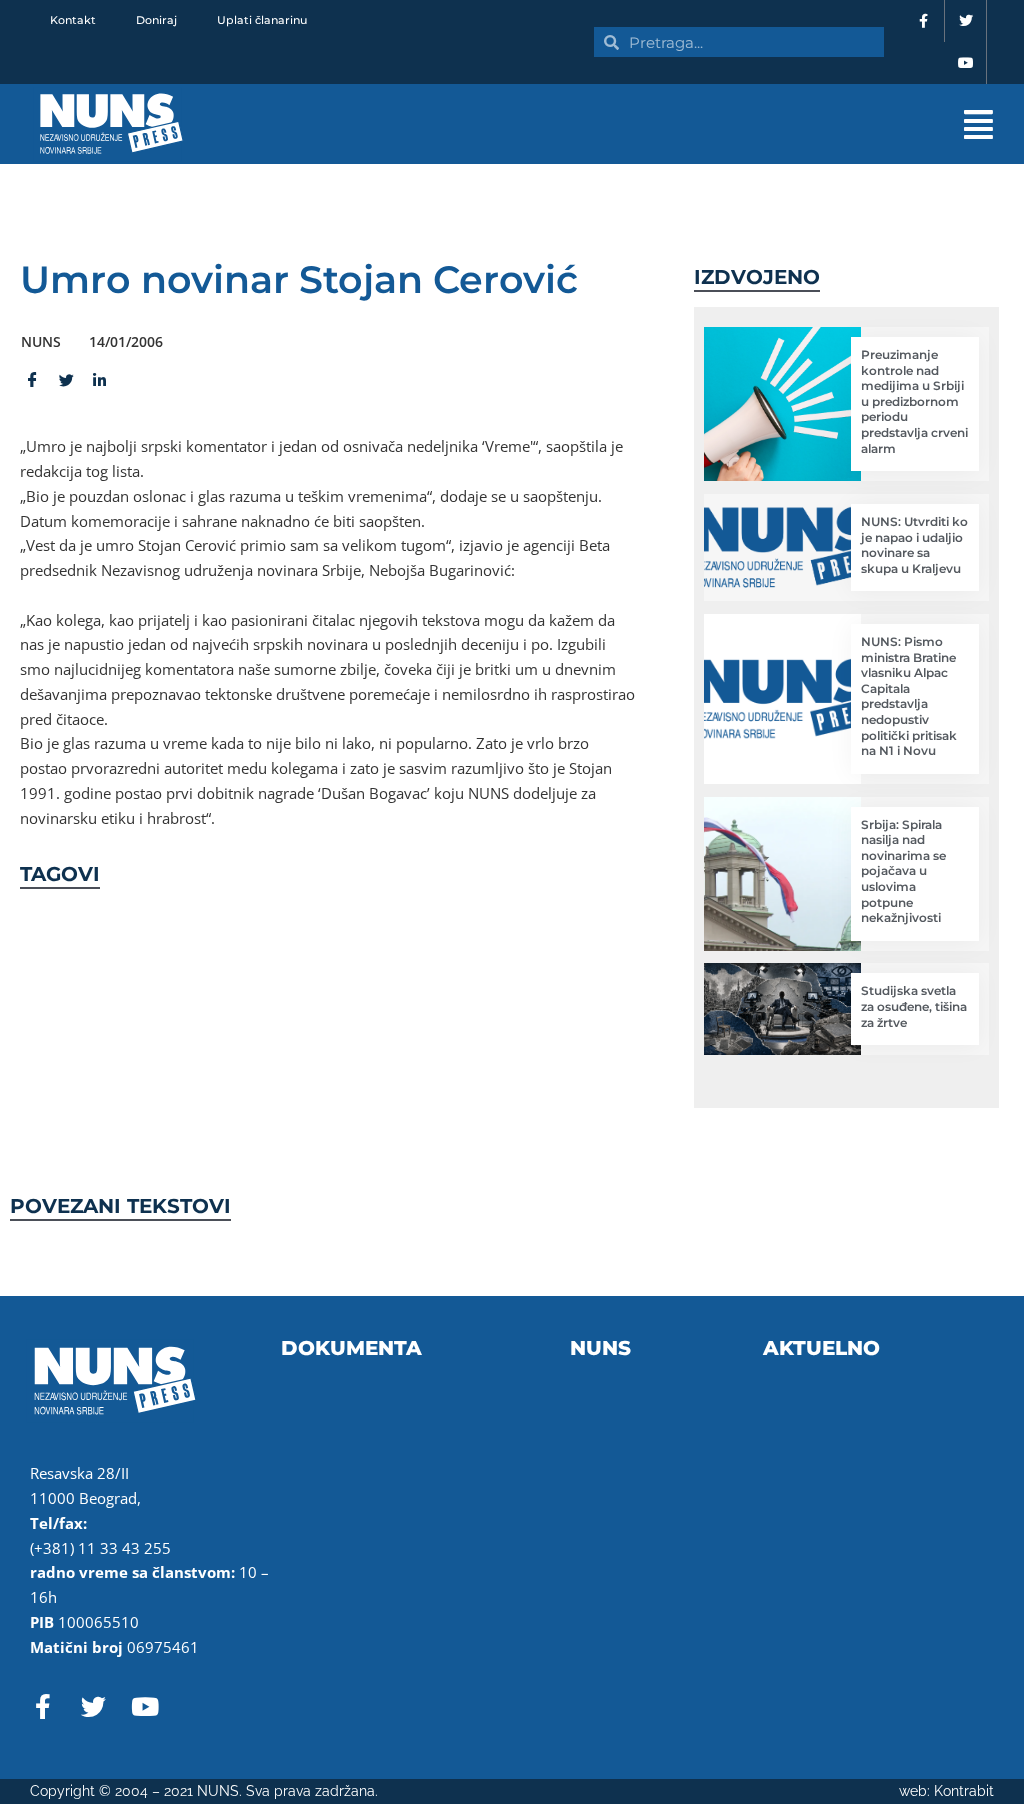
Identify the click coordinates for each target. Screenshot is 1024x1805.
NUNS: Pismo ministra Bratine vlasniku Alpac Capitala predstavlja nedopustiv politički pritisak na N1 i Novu (909, 696)
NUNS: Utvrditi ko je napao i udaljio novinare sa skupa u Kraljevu (914, 545)
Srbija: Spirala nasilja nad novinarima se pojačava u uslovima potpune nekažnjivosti (903, 871)
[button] (651, 124)
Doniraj (156, 20)
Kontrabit (964, 1791)
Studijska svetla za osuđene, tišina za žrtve (914, 1006)
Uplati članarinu (262, 20)
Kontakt (73, 20)
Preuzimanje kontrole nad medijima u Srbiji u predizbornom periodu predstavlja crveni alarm (914, 401)
